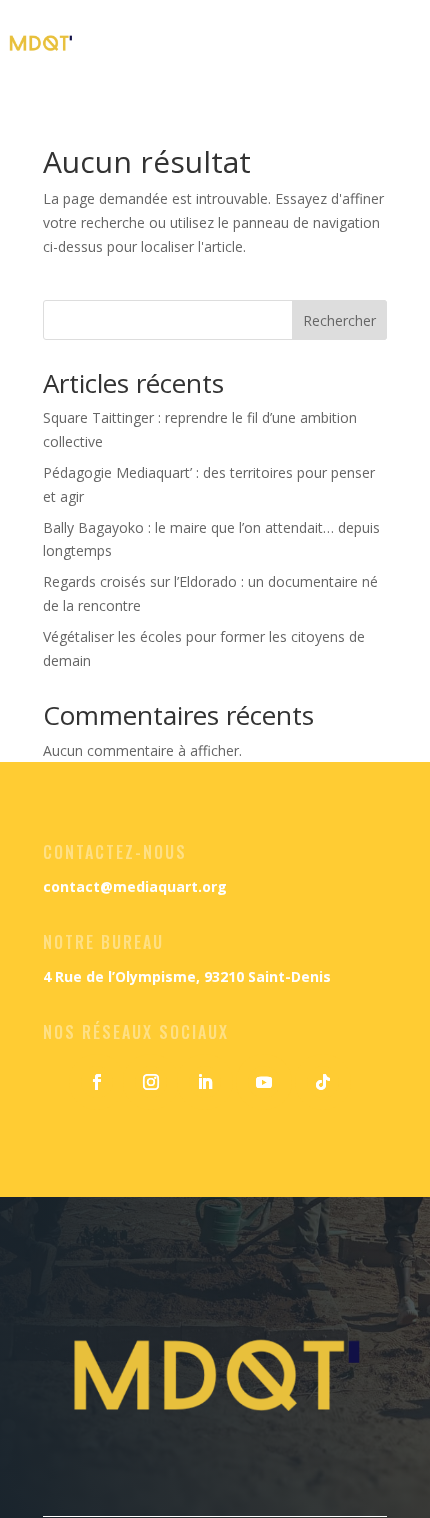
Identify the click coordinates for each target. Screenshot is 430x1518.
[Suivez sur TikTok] (323, 1082)
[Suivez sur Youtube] (264, 1082)
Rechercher (339, 320)
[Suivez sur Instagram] (151, 1082)
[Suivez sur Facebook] (97, 1082)
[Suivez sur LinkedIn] (205, 1082)
